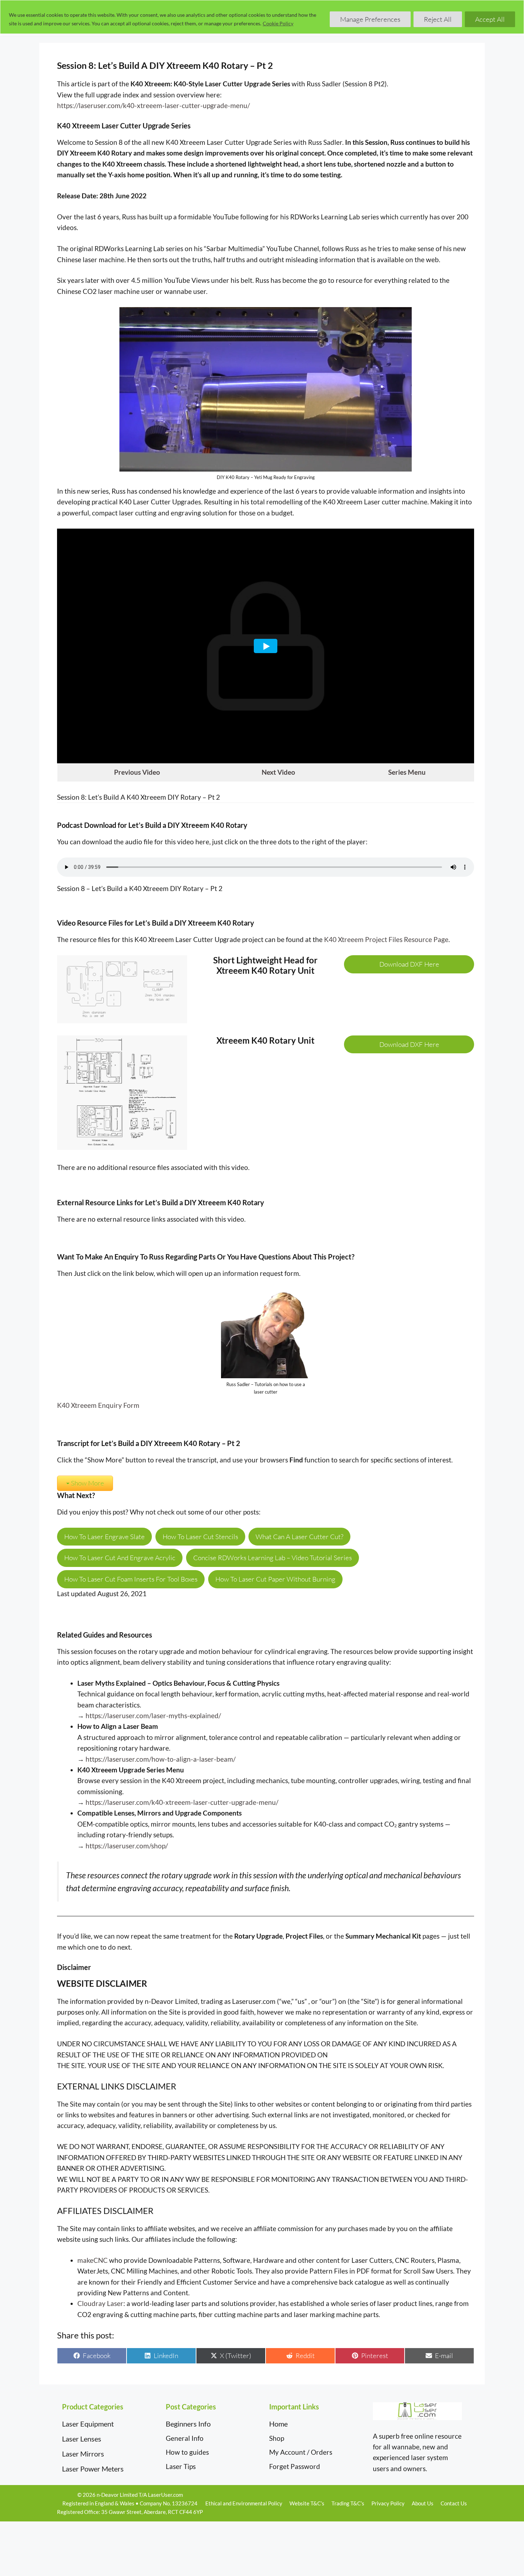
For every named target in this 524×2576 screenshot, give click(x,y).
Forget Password (295, 2466)
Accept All (490, 19)
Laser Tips (181, 2466)
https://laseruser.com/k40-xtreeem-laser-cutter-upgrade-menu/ (153, 105)
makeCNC (93, 2260)
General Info (185, 2438)
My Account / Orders (301, 2452)
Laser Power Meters (93, 2469)
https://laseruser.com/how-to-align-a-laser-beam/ (161, 1759)
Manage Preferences (370, 19)
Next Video (278, 772)
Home (278, 2424)
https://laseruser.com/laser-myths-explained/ (153, 1715)
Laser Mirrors (83, 2454)
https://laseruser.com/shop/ (127, 1846)
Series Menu (407, 772)
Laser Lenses (82, 2439)
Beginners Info (188, 2424)
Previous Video (137, 772)
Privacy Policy (388, 2503)
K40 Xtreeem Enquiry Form (98, 1405)
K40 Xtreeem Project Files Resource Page (386, 939)
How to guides (187, 2452)
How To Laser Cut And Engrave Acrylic (120, 1558)
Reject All (438, 19)
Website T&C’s (307, 2503)
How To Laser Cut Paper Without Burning (275, 1579)
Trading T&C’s (348, 2503)
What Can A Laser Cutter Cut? (299, 1537)
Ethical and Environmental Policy (244, 2503)
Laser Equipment (88, 2424)
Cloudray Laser (100, 2303)
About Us (423, 2503)
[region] (262, 17)
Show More (88, 1483)
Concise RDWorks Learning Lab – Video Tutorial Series (273, 1558)
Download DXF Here (409, 964)
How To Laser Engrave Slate (104, 1537)
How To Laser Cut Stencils (200, 1537)
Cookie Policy (278, 23)
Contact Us (454, 2503)
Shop (277, 2438)
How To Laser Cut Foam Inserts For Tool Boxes (131, 1579)
